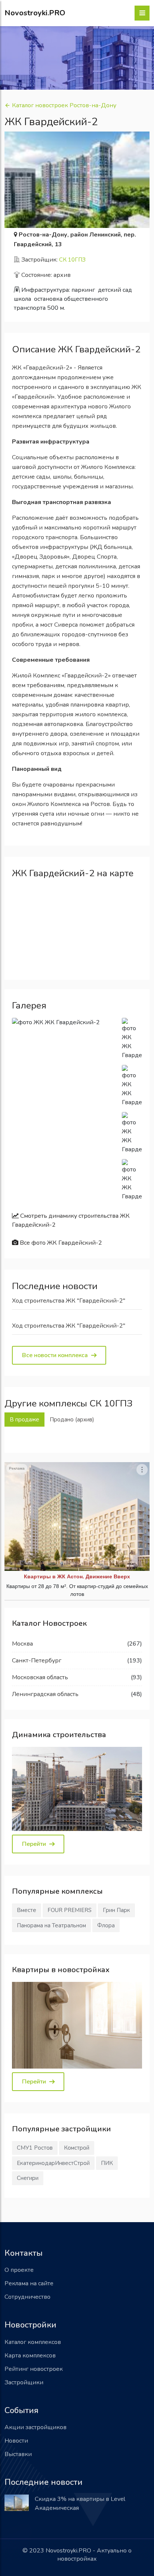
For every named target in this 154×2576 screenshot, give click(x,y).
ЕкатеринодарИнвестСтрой (53, 2163)
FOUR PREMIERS (70, 1910)
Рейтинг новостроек (34, 2369)
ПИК (107, 2163)
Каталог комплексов (33, 2342)
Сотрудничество (27, 2297)
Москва (22, 1644)
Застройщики (24, 2382)
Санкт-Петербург (37, 1661)
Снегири (28, 2178)
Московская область (40, 1677)
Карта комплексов (30, 2356)
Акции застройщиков (36, 2427)
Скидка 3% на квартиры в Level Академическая (80, 2504)
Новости (16, 2441)
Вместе (27, 1910)
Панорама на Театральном (51, 1925)
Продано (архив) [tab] (72, 1420)
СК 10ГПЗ (72, 260)
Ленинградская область (45, 1694)
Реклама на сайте (29, 2283)
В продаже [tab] (24, 1420)
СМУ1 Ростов (35, 2148)
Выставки (18, 2454)
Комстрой (77, 2148)
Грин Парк (116, 1910)
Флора (106, 1925)
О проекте (19, 2270)
